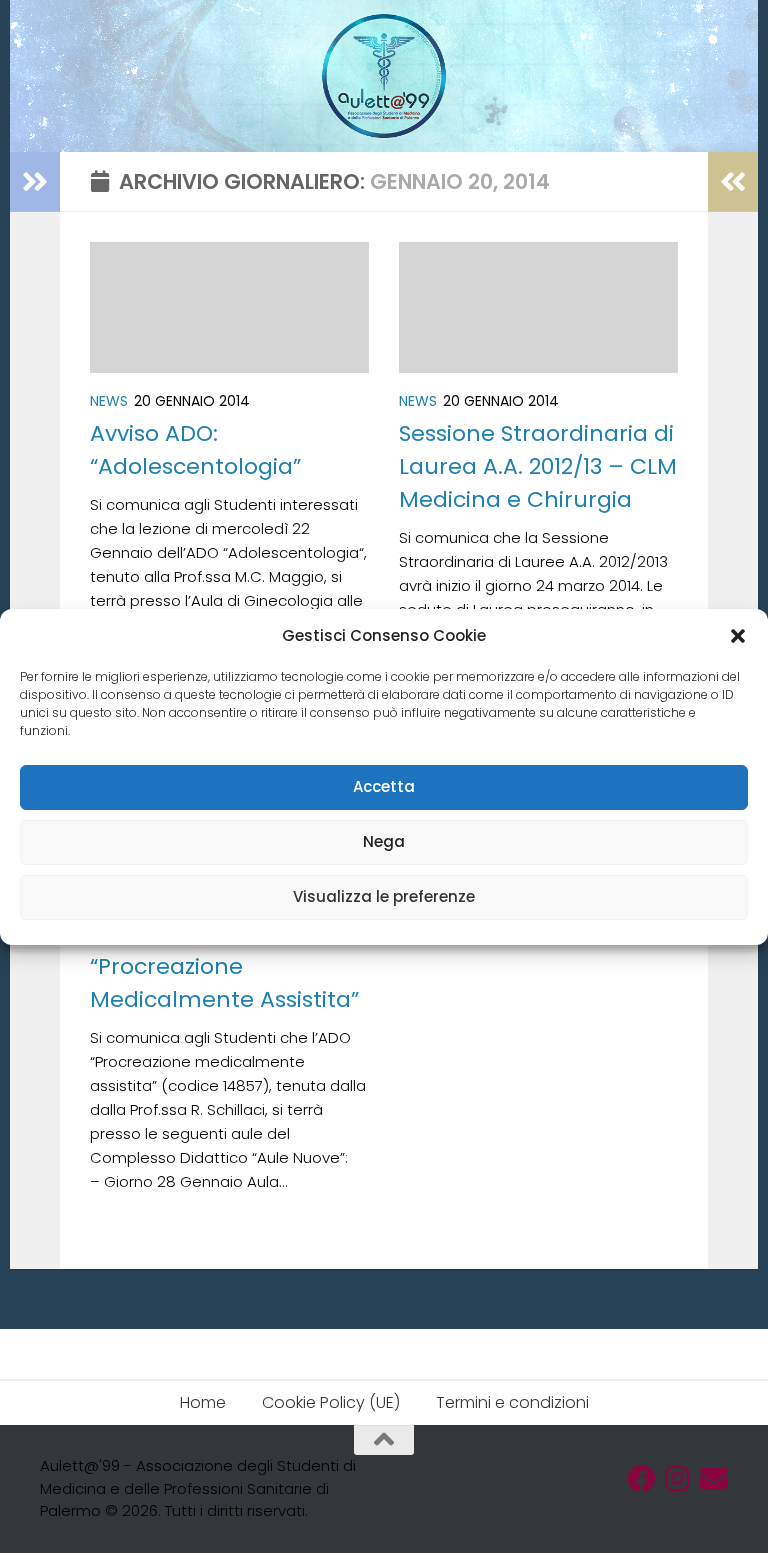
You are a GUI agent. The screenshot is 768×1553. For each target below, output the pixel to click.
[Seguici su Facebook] (642, 1479)
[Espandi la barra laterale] (35, 182)
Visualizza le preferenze (384, 896)
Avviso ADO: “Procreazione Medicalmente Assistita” (224, 966)
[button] (738, 636)
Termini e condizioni (512, 1402)
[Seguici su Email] (714, 1479)
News (109, 401)
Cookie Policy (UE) (331, 1402)
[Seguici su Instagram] (678, 1479)
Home (203, 1402)
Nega (384, 841)
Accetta (384, 786)
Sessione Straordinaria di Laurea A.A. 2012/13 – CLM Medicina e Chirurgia (538, 466)
